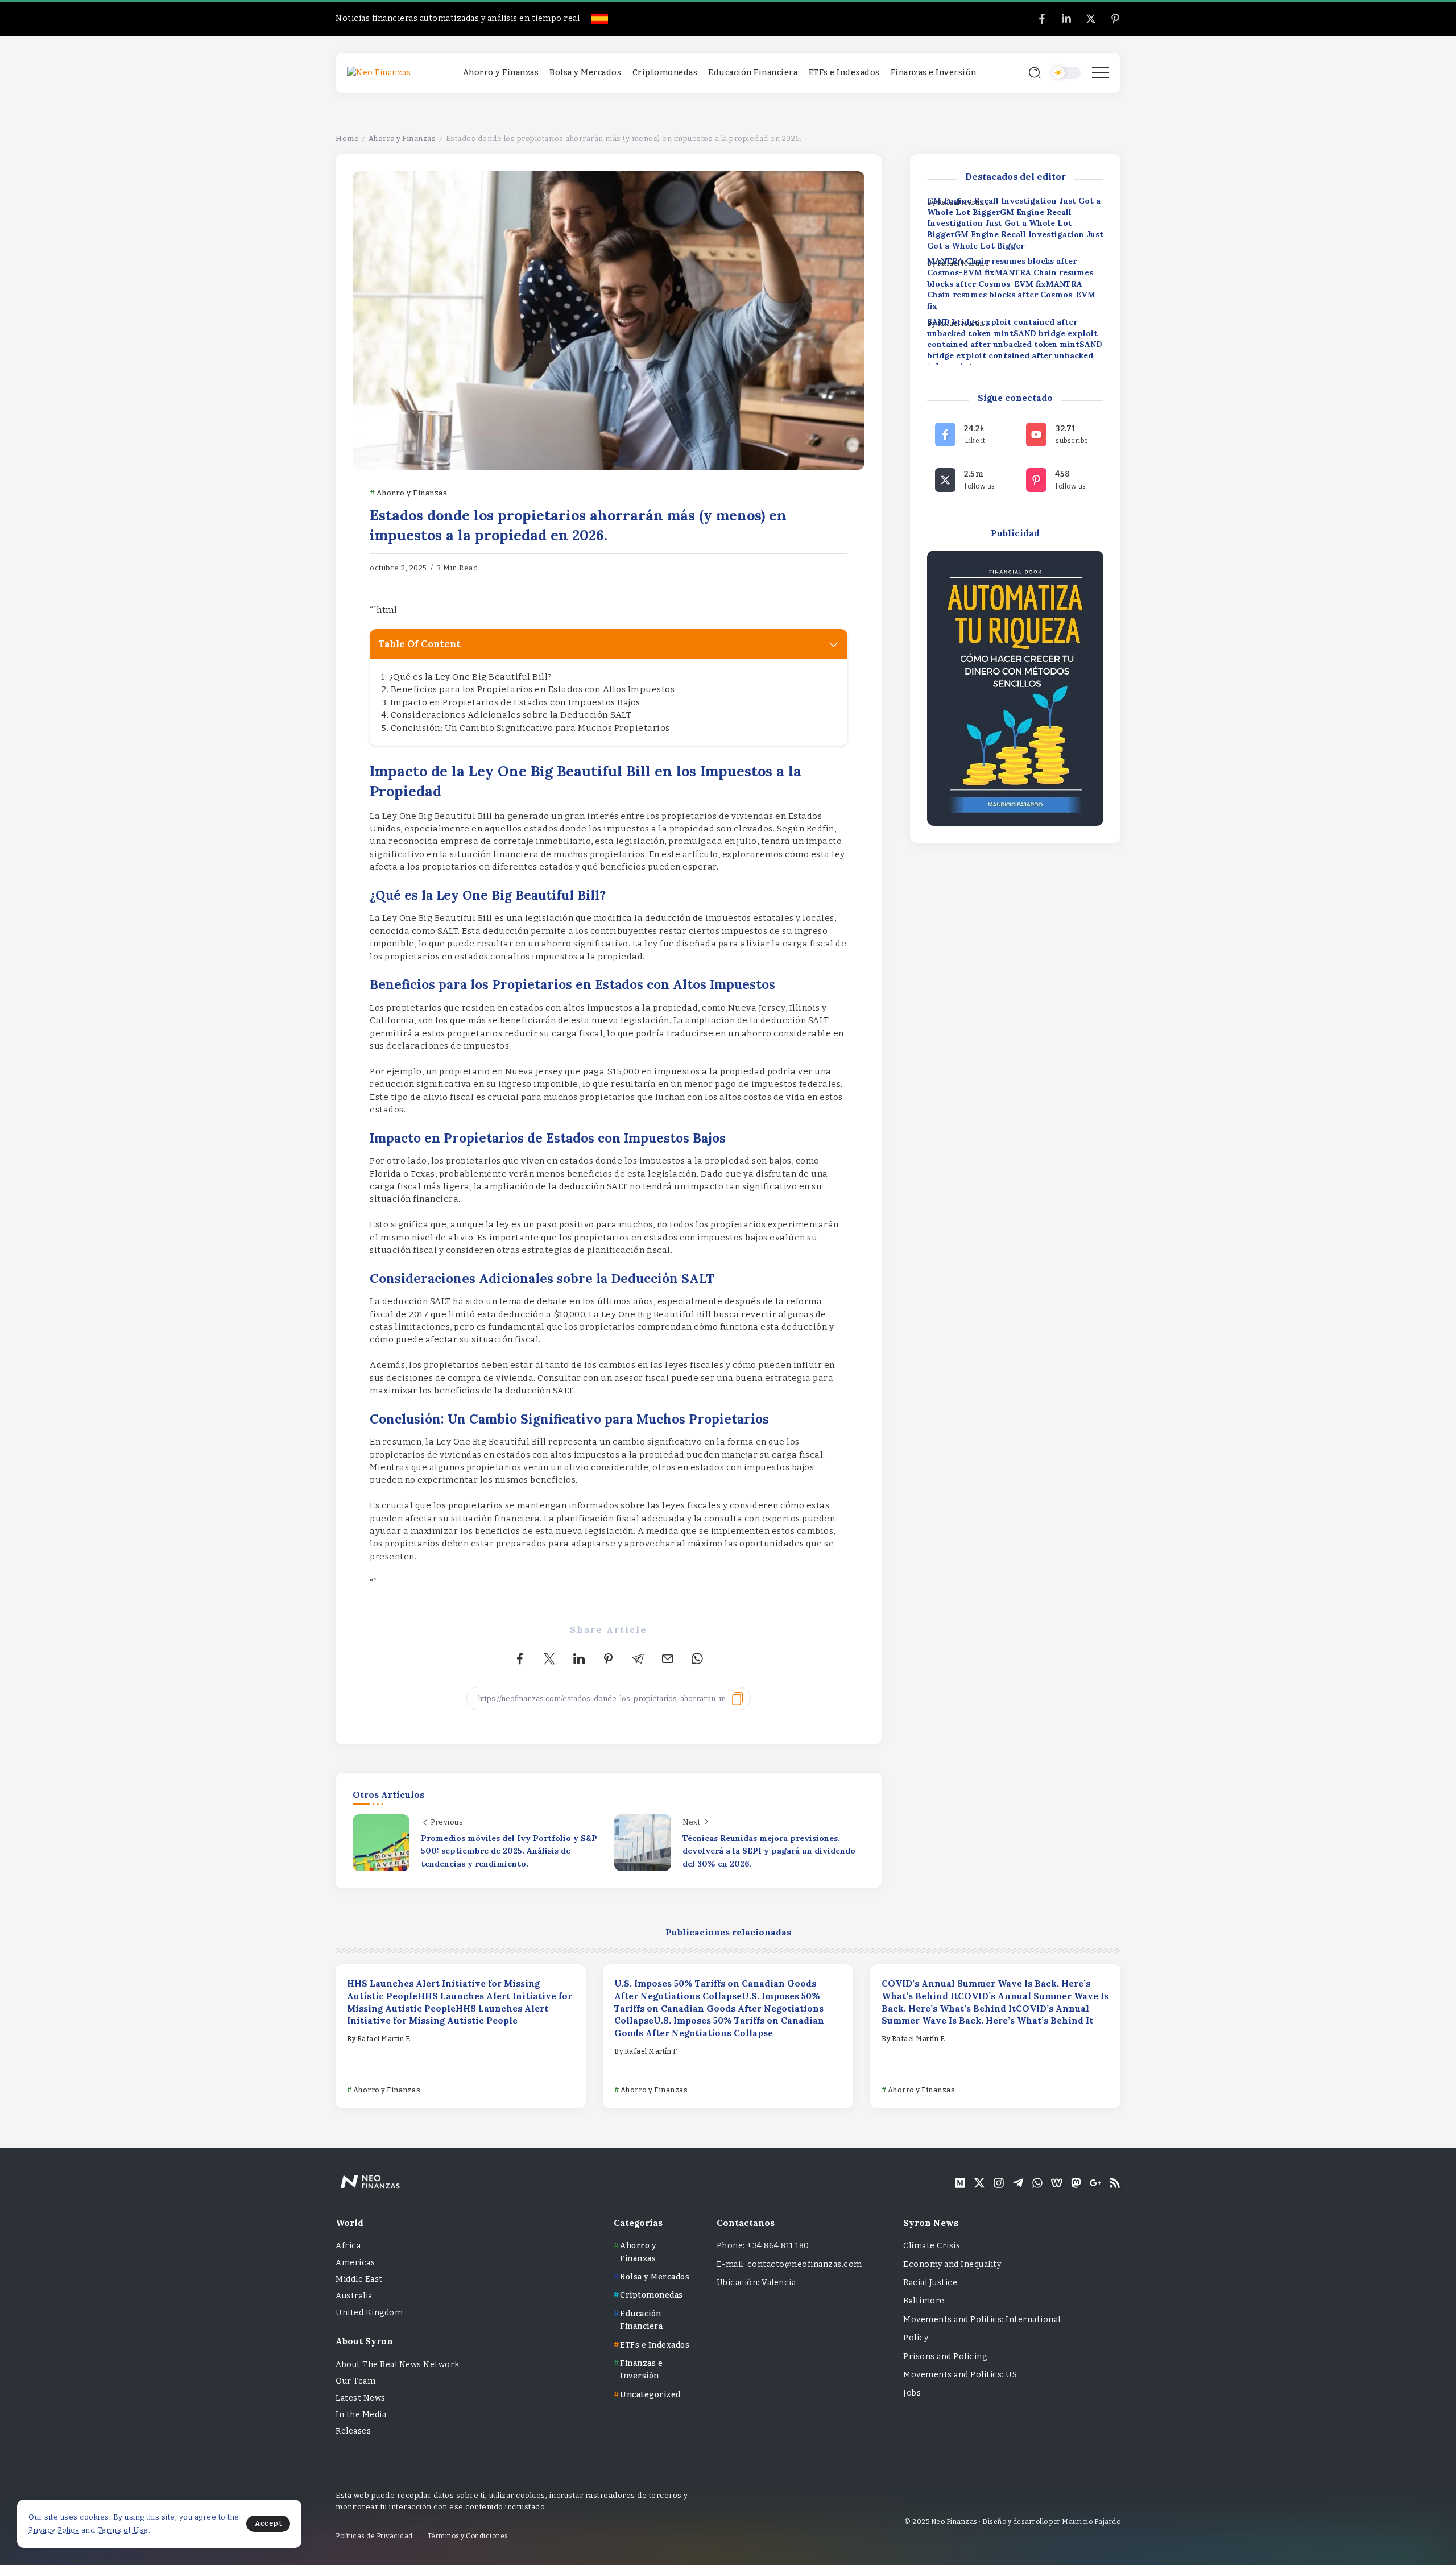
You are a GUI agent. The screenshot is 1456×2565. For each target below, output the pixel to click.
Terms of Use (123, 2530)
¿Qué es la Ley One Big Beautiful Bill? (471, 677)
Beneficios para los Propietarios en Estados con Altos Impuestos (533, 689)
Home (347, 138)
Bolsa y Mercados (655, 2277)
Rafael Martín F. (384, 2039)
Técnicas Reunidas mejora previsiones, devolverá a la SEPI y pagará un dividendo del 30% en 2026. (769, 1851)
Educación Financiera (641, 2320)
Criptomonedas (652, 2295)
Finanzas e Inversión (641, 2370)
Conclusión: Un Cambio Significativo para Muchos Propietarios (530, 728)
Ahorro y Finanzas (402, 138)
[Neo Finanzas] (379, 73)
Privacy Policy (54, 2530)
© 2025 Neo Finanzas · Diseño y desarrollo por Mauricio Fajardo (1012, 2522)
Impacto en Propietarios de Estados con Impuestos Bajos (515, 702)
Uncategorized (650, 2395)
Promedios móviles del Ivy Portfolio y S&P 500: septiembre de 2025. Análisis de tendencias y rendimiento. (509, 1851)
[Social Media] (1042, 19)
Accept (268, 2523)
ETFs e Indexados (655, 2345)
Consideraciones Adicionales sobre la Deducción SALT (511, 715)
